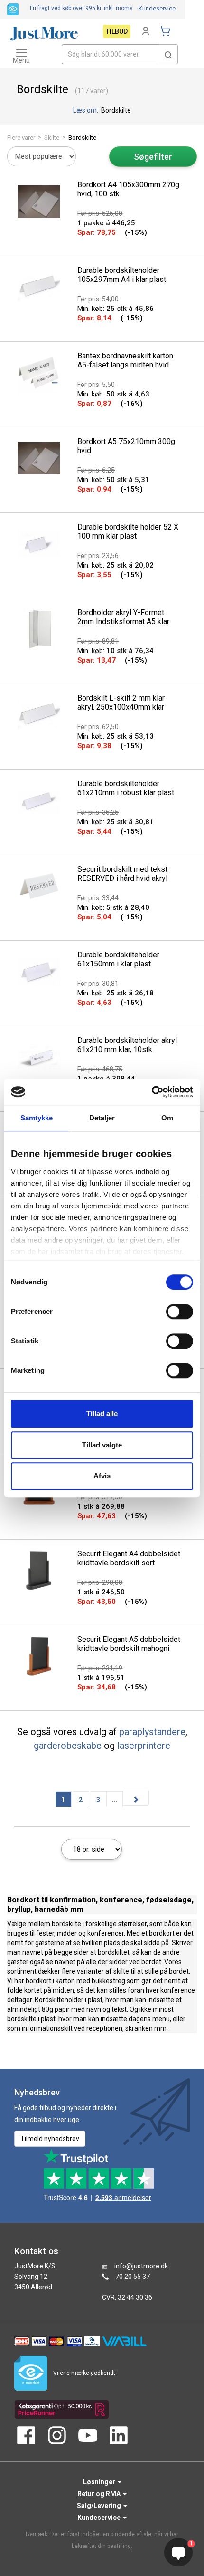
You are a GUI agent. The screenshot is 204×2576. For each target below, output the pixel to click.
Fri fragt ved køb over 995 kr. (81, 8)
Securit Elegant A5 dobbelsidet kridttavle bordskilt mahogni (129, 1644)
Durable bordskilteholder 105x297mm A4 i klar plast (122, 275)
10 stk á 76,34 (116, 651)
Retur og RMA (100, 2494)
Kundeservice (157, 8)
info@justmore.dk (141, 2266)
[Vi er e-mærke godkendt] (13, 9)
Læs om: (86, 110)
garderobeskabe (68, 1746)
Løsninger (100, 2482)
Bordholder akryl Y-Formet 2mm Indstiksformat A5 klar (123, 617)
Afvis (102, 1476)
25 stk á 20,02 (116, 565)
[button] (168, 54)
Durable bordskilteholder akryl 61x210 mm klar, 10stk (127, 1045)
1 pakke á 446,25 (106, 223)
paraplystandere (152, 1732)
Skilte (52, 138)
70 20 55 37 (133, 2277)
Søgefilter (153, 157)
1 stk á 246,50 (101, 1592)
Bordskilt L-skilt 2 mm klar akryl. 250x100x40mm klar (121, 703)
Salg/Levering (100, 2506)
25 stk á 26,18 (116, 993)
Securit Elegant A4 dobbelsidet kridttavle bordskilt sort (129, 1558)
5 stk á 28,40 (113, 907)
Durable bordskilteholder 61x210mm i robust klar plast (126, 788)
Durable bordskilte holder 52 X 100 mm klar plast (128, 531)
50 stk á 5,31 (113, 480)
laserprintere (144, 1746)
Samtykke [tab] (37, 1118)
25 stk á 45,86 (116, 309)
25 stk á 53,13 (116, 736)
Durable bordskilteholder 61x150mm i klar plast (118, 959)
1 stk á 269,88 (101, 1506)
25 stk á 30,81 (116, 822)
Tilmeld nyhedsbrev (50, 2139)
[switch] (180, 1312)
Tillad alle (102, 1413)
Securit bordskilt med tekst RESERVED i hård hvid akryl (122, 874)
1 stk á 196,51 (101, 1678)
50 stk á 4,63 (113, 394)
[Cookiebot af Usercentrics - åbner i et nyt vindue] (152, 1092)
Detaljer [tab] (102, 1118)
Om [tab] (167, 1118)
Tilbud (117, 31)
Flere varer (21, 138)
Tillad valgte (102, 1445)
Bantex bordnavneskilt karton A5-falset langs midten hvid (125, 360)
